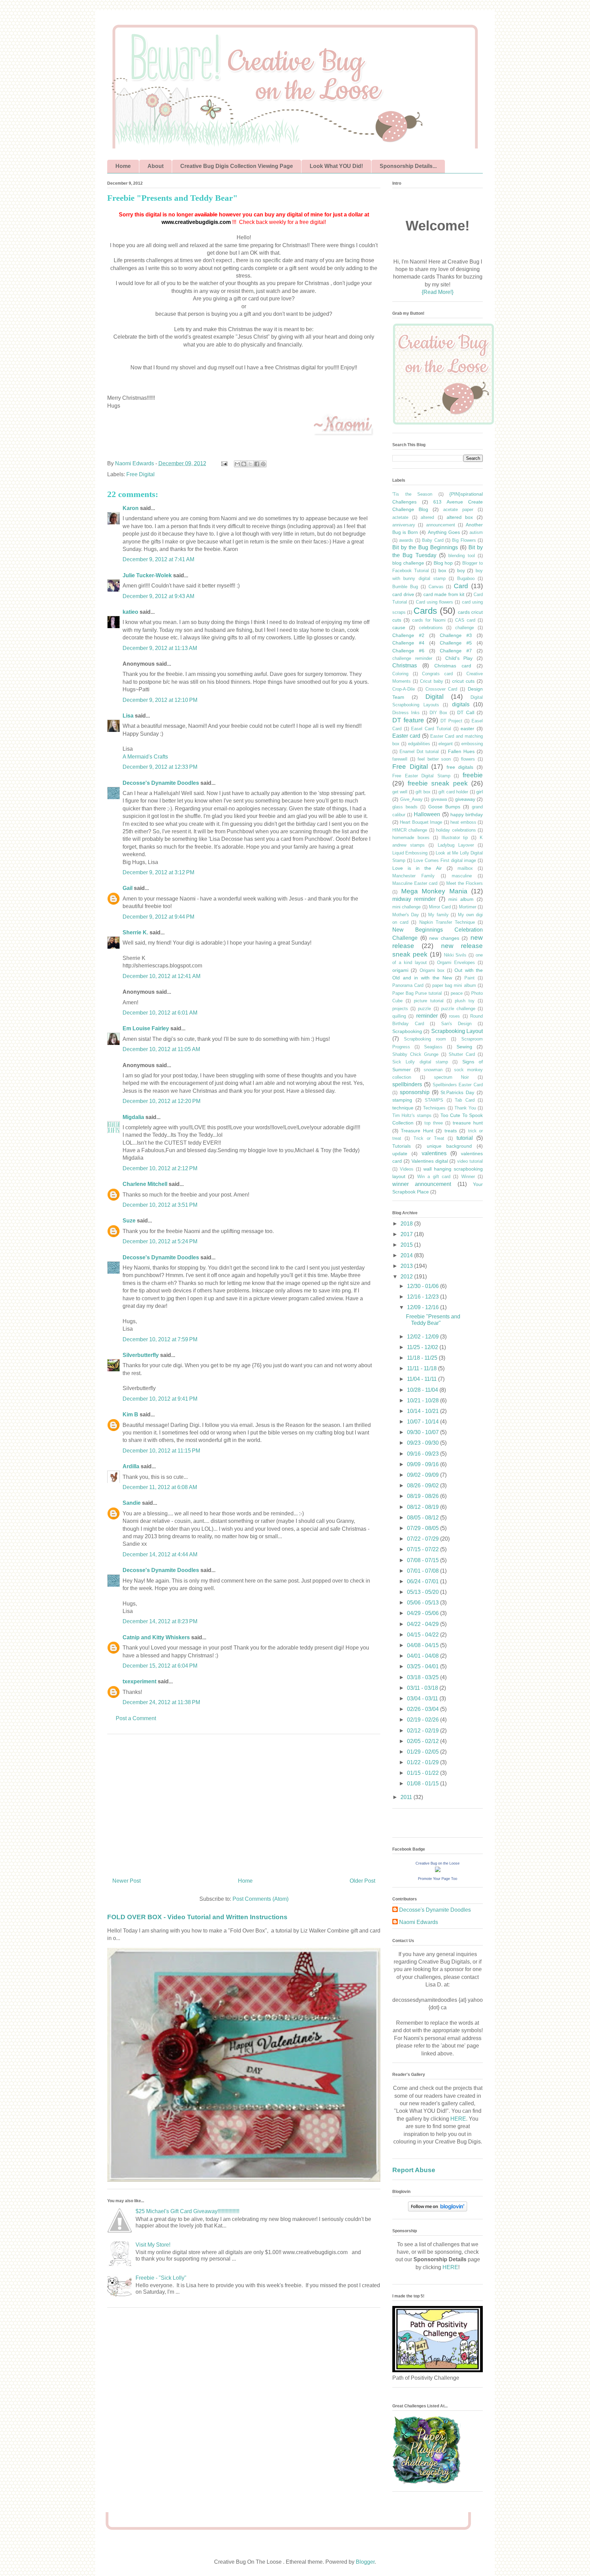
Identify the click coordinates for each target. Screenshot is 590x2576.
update (400, 1153)
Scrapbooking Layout (457, 1031)
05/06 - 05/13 (424, 1603)
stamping (402, 1100)
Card (461, 586)
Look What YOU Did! (336, 166)
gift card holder (453, 792)
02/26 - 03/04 (424, 1709)
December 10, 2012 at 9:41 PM (160, 1399)
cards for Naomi (429, 620)
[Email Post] (224, 463)
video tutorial (470, 1161)
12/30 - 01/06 (424, 1286)
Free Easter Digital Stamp (421, 776)
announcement (441, 525)
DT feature (408, 720)
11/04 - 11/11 (423, 1379)
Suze (129, 1221)
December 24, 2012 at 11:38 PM (161, 1702)
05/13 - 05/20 (424, 1592)
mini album (461, 899)
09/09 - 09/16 (424, 1464)
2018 (407, 1224)
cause (399, 627)
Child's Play (459, 658)
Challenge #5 (456, 643)
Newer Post (127, 1881)
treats (451, 1131)
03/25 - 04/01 (424, 1666)
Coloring (400, 674)
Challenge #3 (456, 635)
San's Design (456, 1024)
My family (438, 915)
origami (400, 970)
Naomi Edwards (419, 1922)
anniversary (404, 525)
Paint (469, 978)
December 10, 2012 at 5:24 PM (160, 1241)
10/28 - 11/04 (423, 1390)
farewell (400, 759)
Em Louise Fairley (146, 1028)
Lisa (128, 716)
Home (123, 166)
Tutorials (402, 1146)
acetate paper (458, 509)
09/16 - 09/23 (424, 1454)
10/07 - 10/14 (424, 1422)
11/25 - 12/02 (423, 1347)
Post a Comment (136, 1718)
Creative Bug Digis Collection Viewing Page (237, 166)
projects (400, 1009)
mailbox (465, 868)
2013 (407, 1266)
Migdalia (133, 1117)
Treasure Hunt (417, 1131)
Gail (128, 888)
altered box (460, 517)
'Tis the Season (412, 494)
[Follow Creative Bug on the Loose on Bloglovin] (438, 2210)
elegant (446, 744)
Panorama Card (408, 985)
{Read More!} (438, 292)
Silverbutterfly (141, 1355)
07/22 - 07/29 (424, 1539)
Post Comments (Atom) (261, 1899)
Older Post (362, 1881)
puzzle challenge (458, 1009)
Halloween (427, 814)
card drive (403, 594)
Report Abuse (414, 2170)
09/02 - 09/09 (424, 1475)
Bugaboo (466, 578)
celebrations (431, 628)
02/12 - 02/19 (424, 1731)
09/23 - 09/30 (424, 1443)
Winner (468, 1177)
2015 (407, 1245)
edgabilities (419, 744)
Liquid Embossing (410, 853)
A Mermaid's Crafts (145, 757)
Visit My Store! (153, 2245)
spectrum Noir (452, 1077)
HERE (458, 2119)
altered (427, 517)
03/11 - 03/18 (423, 1688)
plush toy (465, 1001)
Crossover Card (441, 689)
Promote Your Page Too (438, 1879)
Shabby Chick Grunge (415, 1054)
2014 (407, 1255)
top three (434, 1123)
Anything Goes (444, 532)
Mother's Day (406, 915)
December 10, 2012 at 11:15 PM (161, 1451)
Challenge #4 (408, 643)
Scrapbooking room (425, 1039)
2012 (407, 1277)
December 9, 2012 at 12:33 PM (160, 767)
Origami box (432, 970)
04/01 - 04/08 (424, 1656)
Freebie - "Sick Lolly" (161, 2278)
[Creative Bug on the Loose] (438, 1870)
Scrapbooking (407, 1031)
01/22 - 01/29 (424, 1762)
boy (461, 570)
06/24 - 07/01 (424, 1581)
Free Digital (141, 474)
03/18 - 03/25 (424, 1677)
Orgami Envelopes (456, 963)
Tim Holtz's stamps (412, 1115)
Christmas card (453, 666)
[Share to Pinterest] (263, 464)
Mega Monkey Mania (434, 891)
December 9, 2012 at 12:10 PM (160, 700)
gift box (423, 792)
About (156, 166)
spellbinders (407, 1084)
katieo (130, 612)
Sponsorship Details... (408, 166)
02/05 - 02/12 (424, 1741)
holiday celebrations (456, 830)
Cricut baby (432, 681)
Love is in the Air (417, 868)
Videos (407, 1169)
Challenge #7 (456, 651)
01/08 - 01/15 (424, 1784)
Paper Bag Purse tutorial (417, 993)
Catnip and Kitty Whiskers (156, 1637)
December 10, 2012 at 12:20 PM (161, 1101)
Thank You (465, 1108)
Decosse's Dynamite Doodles (161, 783)
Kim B (130, 1414)
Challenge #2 (408, 635)
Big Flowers (464, 540)
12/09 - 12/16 (424, 1307)
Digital (434, 697)
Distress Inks (406, 713)
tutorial (465, 1138)
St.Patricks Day (457, 1092)
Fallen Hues (461, 751)
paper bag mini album (454, 985)
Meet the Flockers (465, 883)
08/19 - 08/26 (424, 1496)
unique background (449, 1146)
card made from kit (444, 594)
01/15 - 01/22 (424, 1773)
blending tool (461, 556)
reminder (427, 1016)
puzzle (424, 1009)
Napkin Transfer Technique (447, 922)
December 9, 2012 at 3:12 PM (158, 872)
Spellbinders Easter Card (458, 1085)
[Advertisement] (244, 1803)
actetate (400, 517)
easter (467, 728)
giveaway (465, 799)
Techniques (434, 1108)
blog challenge (408, 563)
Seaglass (433, 1047)
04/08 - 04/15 (424, 1645)
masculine (462, 876)
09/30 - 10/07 (424, 1432)
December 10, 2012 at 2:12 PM (160, 1168)
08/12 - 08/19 (424, 1507)
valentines (434, 1153)
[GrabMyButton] (444, 424)
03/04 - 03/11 (423, 1699)
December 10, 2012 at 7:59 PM (160, 1339)
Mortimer (468, 907)
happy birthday (467, 815)
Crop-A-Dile (404, 689)
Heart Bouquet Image (421, 822)
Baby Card (433, 540)
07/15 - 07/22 (424, 1549)
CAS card (465, 620)
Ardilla (131, 1466)
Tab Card (465, 1100)
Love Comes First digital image (445, 860)
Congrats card (437, 674)
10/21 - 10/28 (424, 1400)
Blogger (365, 2562)
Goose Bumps (444, 807)
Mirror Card (440, 907)
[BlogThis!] (244, 464)
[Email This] (237, 464)
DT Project (451, 721)
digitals (461, 704)
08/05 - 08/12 (424, 1518)
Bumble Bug (405, 587)
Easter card (406, 736)
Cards (425, 611)
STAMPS (434, 1100)
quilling (399, 1016)
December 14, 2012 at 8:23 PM (160, 1621)
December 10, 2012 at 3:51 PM (160, 1205)
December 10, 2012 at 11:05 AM (161, 1049)
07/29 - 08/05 (424, 1528)
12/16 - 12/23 (424, 1297)
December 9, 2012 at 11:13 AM (160, 648)
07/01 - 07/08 (424, 1571)
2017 (407, 1234)
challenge (465, 628)
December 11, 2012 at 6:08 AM (160, 1487)
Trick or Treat (429, 1138)
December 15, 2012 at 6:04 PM (160, 1666)
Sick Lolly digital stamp (420, 1062)
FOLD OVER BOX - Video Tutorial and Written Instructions (197, 1917)
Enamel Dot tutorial (419, 752)
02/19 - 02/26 (424, 1720)
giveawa (439, 799)
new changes (444, 938)
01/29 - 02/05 (424, 1752)
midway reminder (414, 899)
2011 (407, 1797)
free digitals (460, 767)
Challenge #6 (408, 651)
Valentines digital (430, 1161)
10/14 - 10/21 (424, 1411)
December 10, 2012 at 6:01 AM (160, 1013)
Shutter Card (462, 1054)
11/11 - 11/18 (423, 1368)
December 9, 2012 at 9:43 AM (158, 596)
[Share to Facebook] (257, 464)
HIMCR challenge (410, 830)
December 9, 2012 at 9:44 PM (158, 917)
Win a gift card (434, 1177)
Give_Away (411, 799)
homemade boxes (411, 838)
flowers (468, 759)
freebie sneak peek (438, 783)
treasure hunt (468, 1123)
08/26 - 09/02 (424, 1485)
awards (406, 540)
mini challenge (406, 907)
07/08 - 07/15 (424, 1560)
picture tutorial (429, 1001)
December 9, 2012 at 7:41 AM (158, 559)
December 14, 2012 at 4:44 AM (160, 1554)
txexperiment (139, 1681)
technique (403, 1108)
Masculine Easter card (415, 883)
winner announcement (422, 1184)
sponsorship (415, 1092)
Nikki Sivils (455, 955)
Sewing (464, 1047)
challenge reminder (412, 658)
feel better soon (434, 759)
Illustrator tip (455, 838)
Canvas (436, 587)
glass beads (405, 807)
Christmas (405, 666)
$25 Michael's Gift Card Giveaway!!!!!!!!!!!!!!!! (187, 2211)
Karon (131, 508)
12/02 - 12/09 (424, 1337)
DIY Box (438, 713)
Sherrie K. (135, 932)
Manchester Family (413, 876)
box (442, 570)
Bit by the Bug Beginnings (425, 547)
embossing (472, 744)
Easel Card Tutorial (431, 729)
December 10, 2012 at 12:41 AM (161, 976)
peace (457, 993)
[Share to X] (250, 464)
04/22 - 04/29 (424, 1624)
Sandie (132, 1503)
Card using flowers (435, 602)
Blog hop (443, 563)
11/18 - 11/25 (423, 1358)
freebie (473, 775)
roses (454, 1016)
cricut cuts (463, 681)
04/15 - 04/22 (424, 1635)
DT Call (466, 712)
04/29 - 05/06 (424, 1613)
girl (480, 792)
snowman (433, 1070)
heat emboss (463, 822)
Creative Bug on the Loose (438, 1863)
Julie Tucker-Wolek (147, 575)
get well (400, 792)
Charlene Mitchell (145, 1184)
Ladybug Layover (456, 845)
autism (476, 532)
